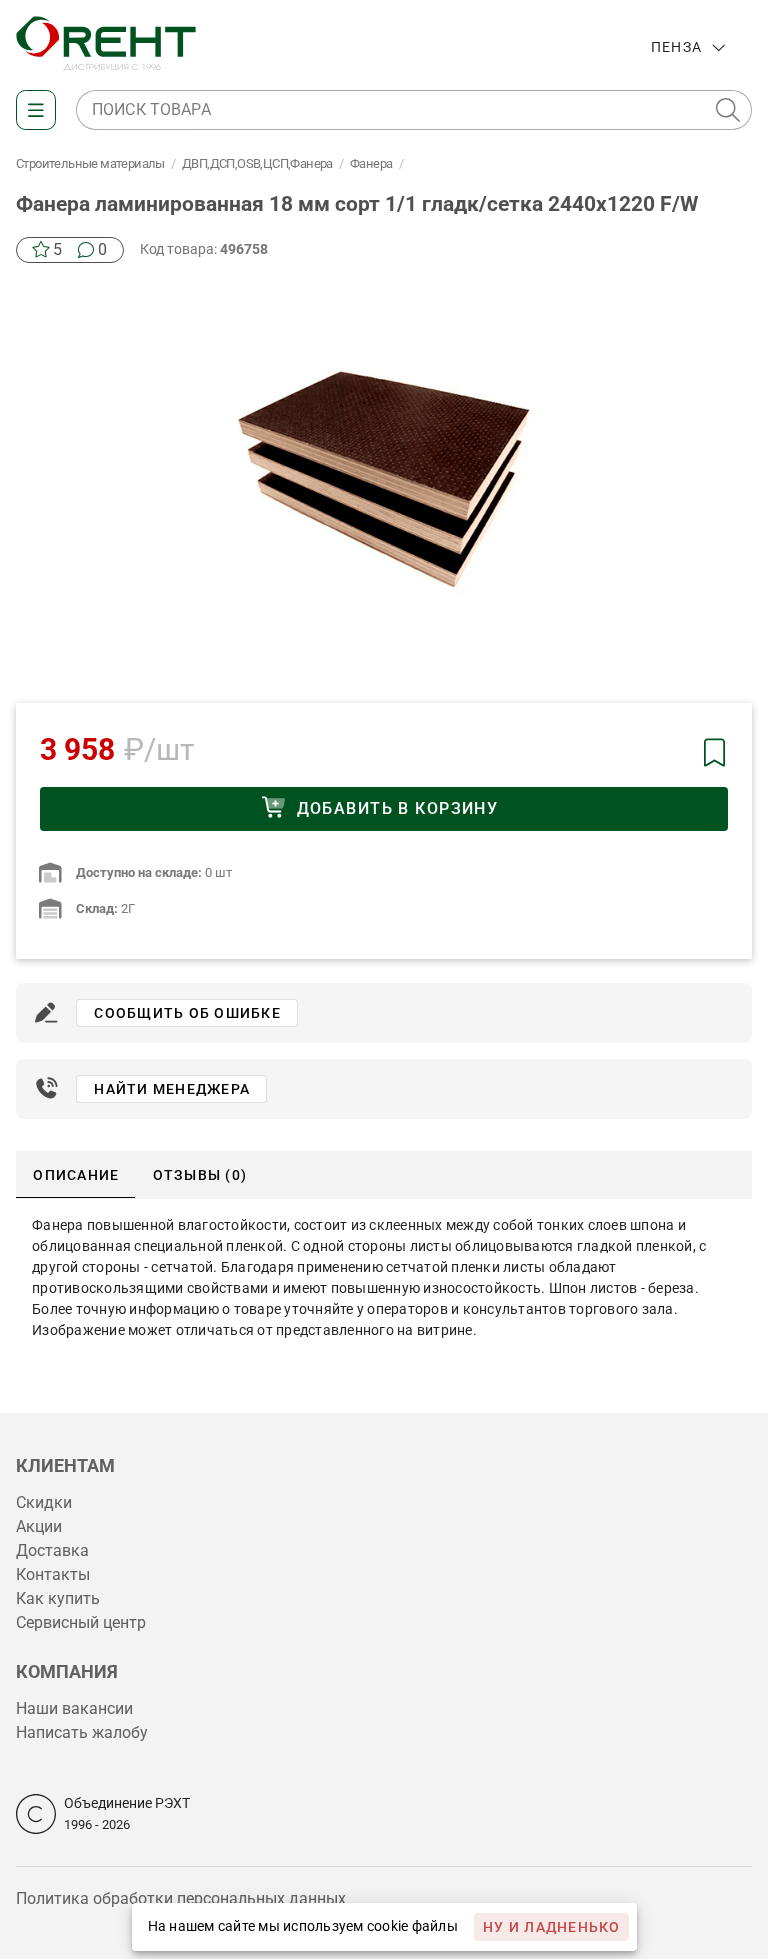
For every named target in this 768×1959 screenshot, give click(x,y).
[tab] (75, 1175)
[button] (728, 110)
